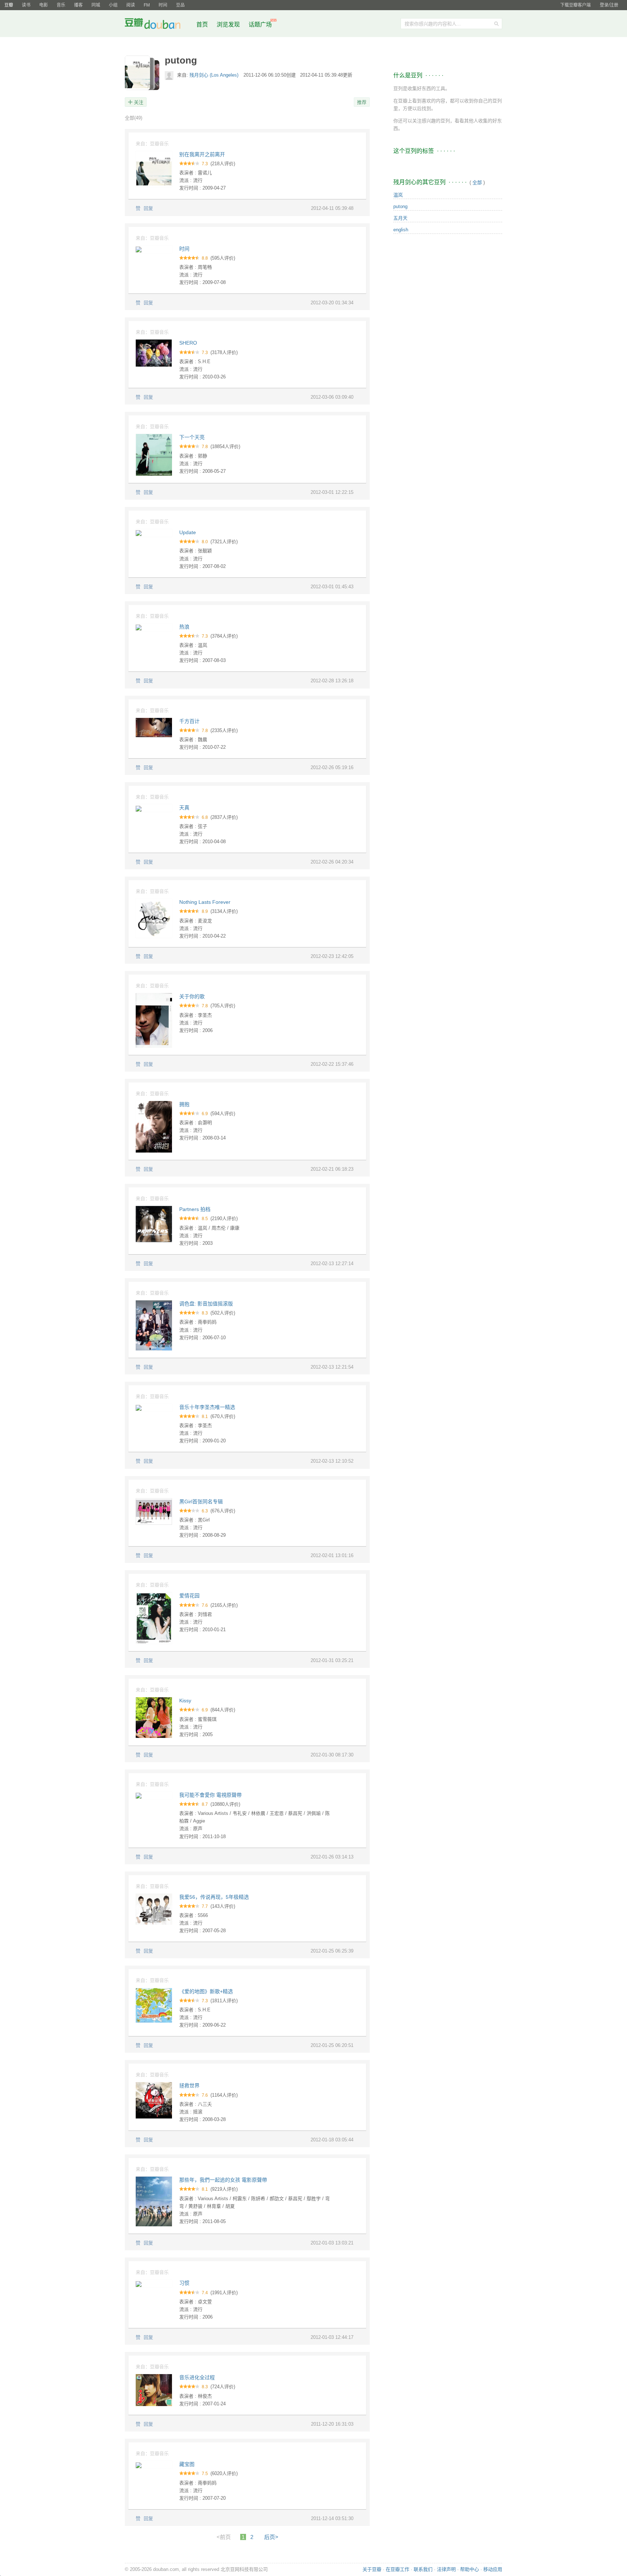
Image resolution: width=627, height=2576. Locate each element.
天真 (184, 808)
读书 (26, 5)
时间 (163, 5)
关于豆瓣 (372, 2569)
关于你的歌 (192, 996)
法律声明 (446, 2569)
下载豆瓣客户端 (575, 5)
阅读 (131, 5)
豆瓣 (9, 5)
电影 (44, 5)
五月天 (400, 218)
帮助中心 (470, 2569)
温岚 (398, 195)
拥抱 (184, 1104)
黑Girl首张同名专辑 (201, 1502)
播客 (78, 5)
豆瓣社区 (158, 25)
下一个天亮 (192, 437)
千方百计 (189, 721)
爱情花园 (189, 1596)
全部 (134, 118)
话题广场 (260, 25)
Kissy (185, 1701)
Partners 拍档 (195, 1209)
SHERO (188, 343)
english (401, 230)
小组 (113, 5)
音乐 (61, 5)
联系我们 (423, 2569)
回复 (148, 208)
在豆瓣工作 (397, 2569)
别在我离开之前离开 (202, 154)
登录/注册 (609, 5)
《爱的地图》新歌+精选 (206, 1991)
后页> (271, 2537)
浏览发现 (229, 25)
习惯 (184, 2283)
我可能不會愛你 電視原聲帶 (210, 1795)
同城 (96, 5)
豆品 (180, 5)
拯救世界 (189, 2085)
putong (400, 206)
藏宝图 (187, 2464)
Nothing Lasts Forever (205, 902)
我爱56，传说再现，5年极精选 (214, 1897)
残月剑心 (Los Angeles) (215, 75)
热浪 (184, 627)
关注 (139, 102)
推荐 (362, 102)
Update (188, 532)
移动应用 (493, 2569)
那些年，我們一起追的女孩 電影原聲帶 (223, 2180)
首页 (202, 25)
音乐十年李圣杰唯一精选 (207, 1407)
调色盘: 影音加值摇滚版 (206, 1304)
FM (147, 5)
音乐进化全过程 (197, 2377)
